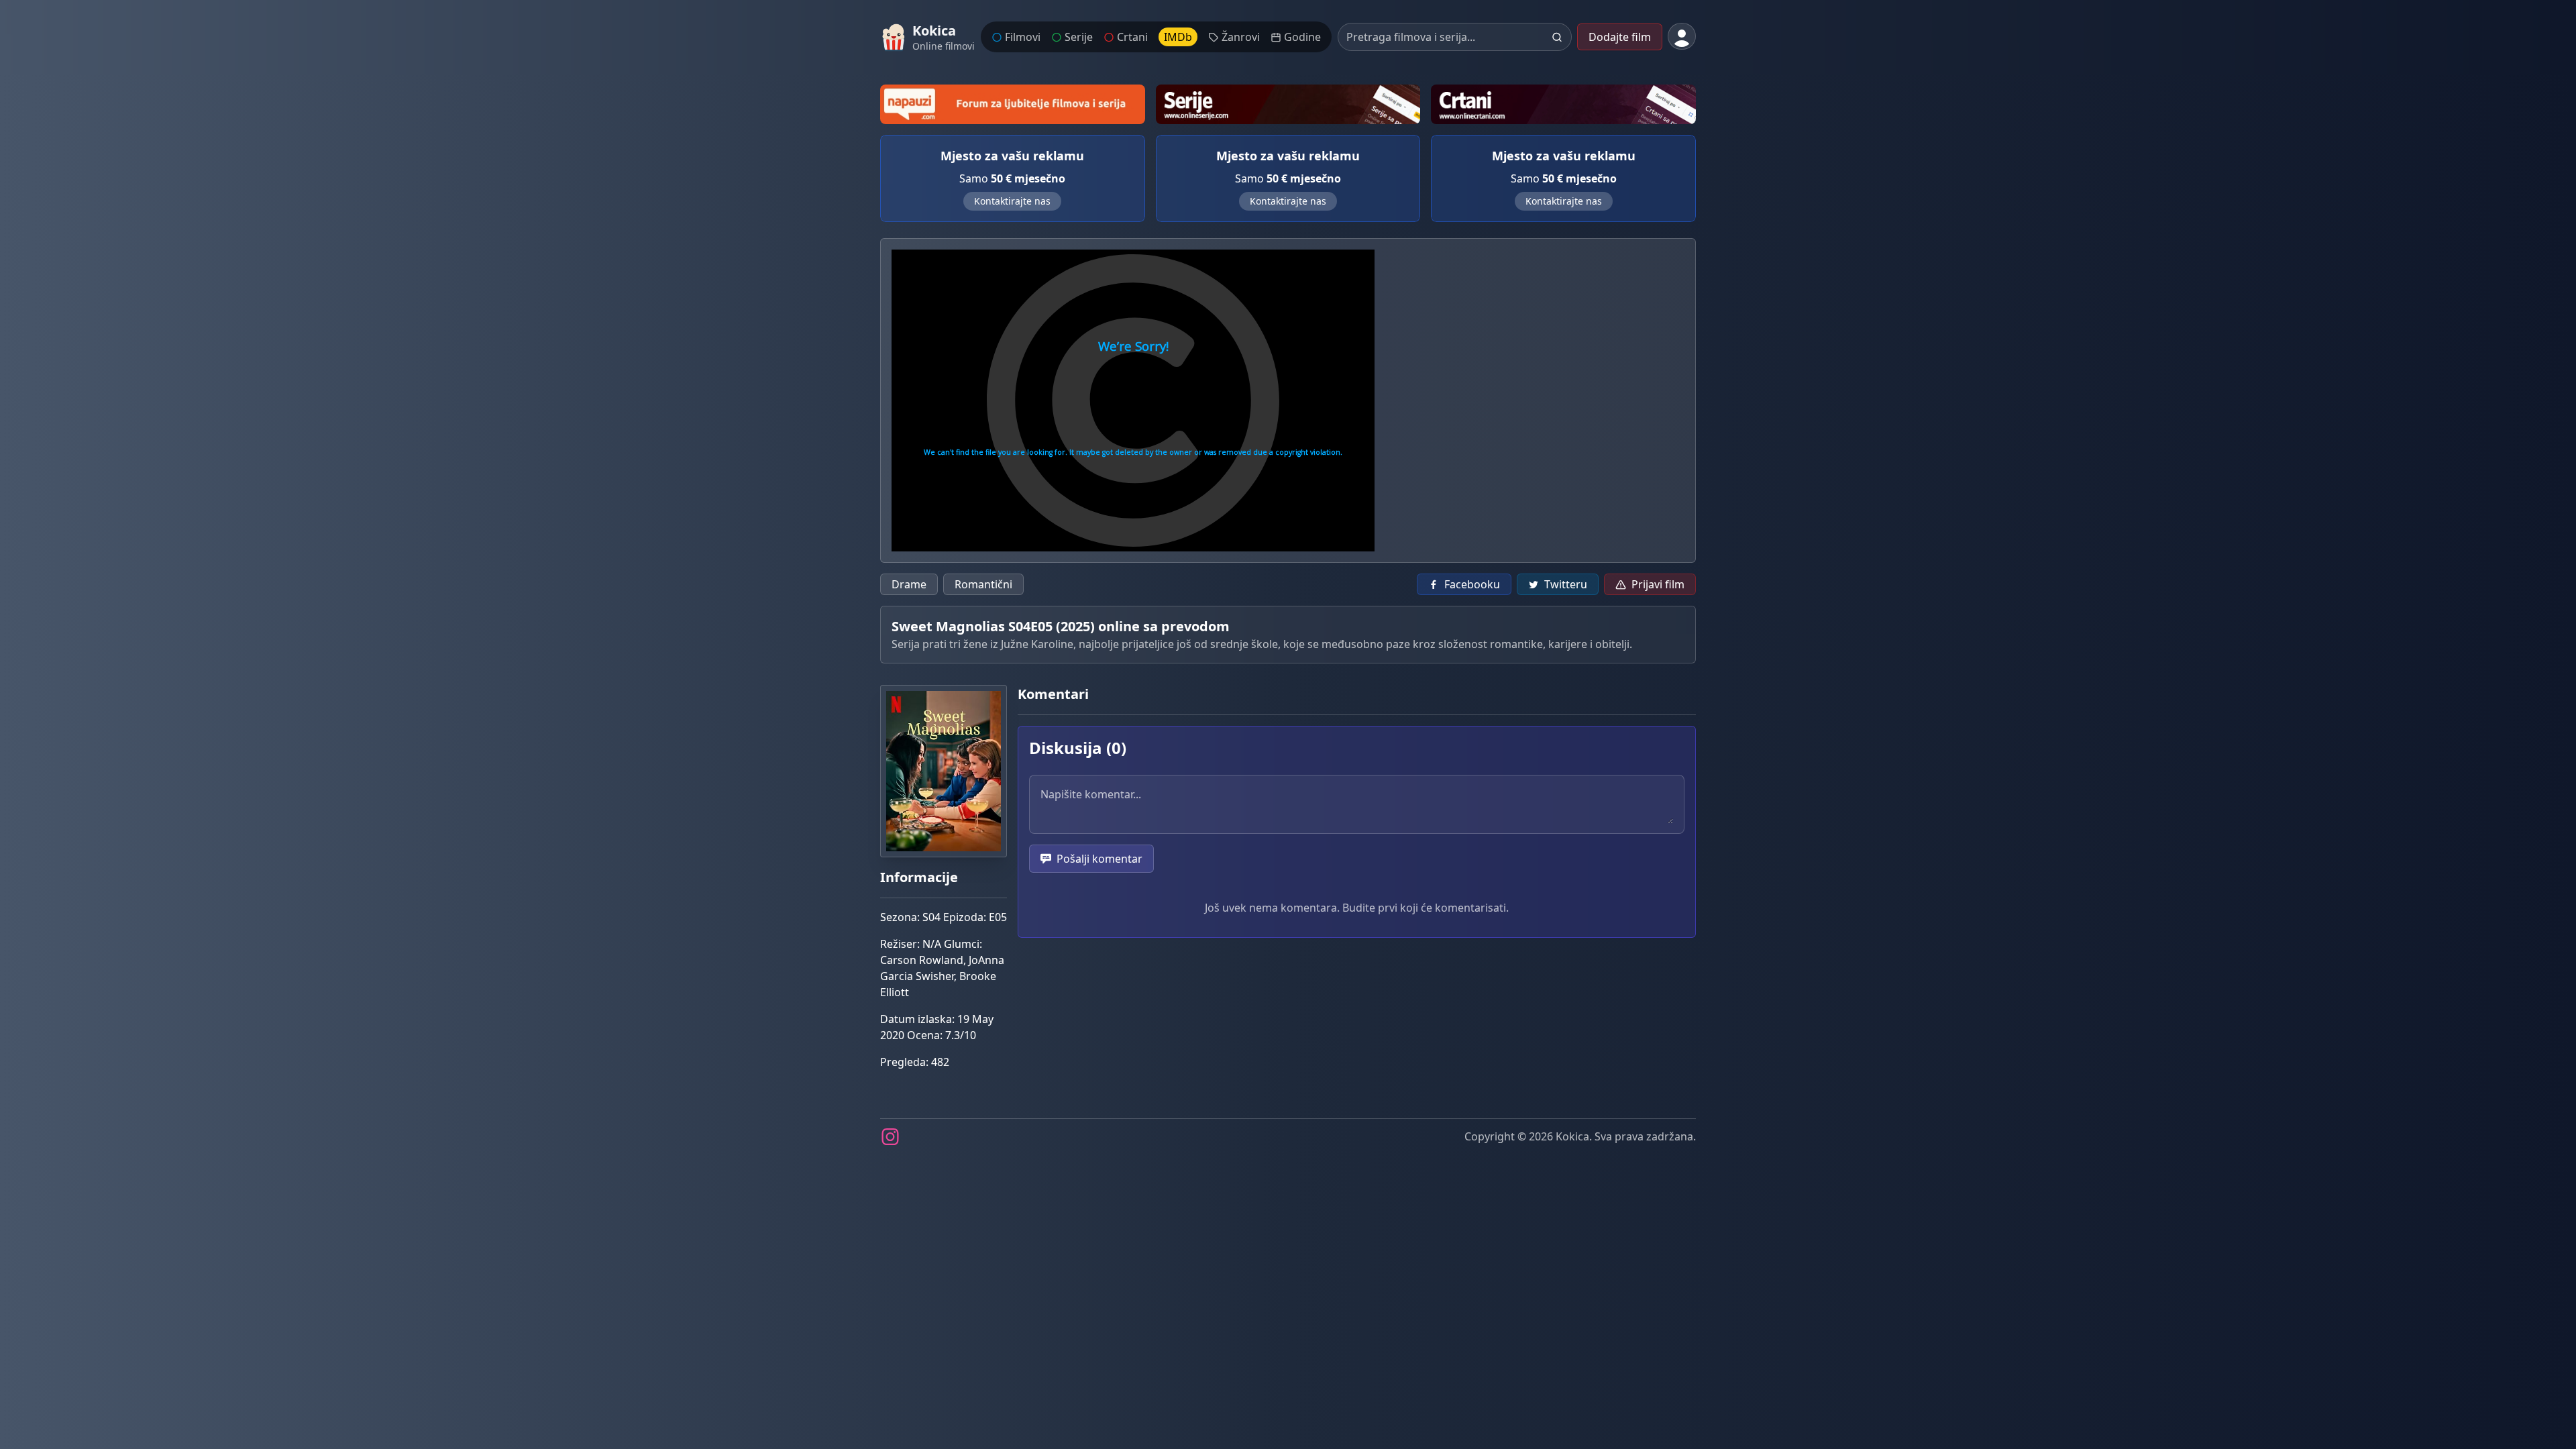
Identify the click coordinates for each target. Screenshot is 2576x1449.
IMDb (1178, 37)
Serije (1079, 37)
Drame (909, 584)
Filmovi (1023, 37)
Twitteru (1566, 584)
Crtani (1132, 37)
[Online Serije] (1288, 104)
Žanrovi (1241, 37)
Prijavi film (1658, 584)
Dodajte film (1620, 37)
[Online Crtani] (1563, 104)
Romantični (983, 584)
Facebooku (1472, 584)
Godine (1302, 37)
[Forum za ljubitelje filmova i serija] (1013, 104)
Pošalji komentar (1099, 859)
